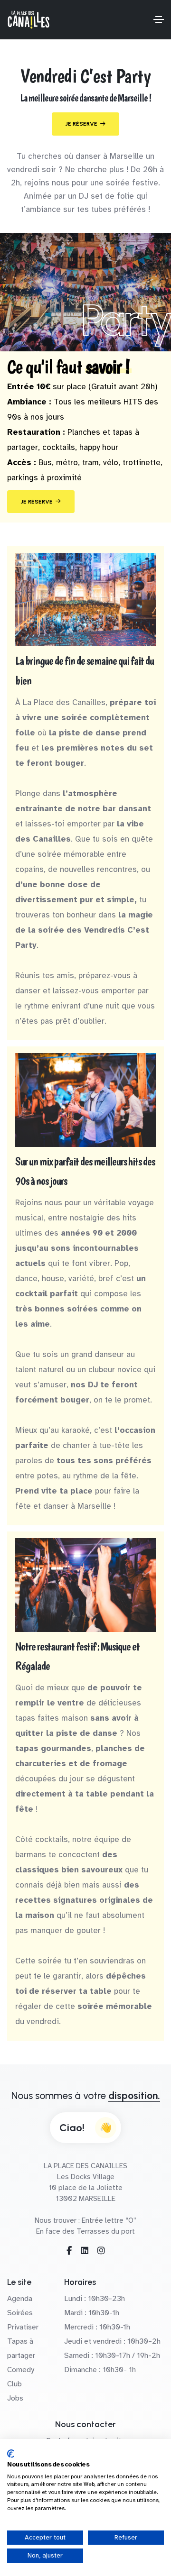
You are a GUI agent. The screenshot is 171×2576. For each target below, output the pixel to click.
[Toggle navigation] (159, 19)
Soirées (20, 2313)
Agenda (20, 2299)
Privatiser (23, 2327)
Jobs (15, 2398)
